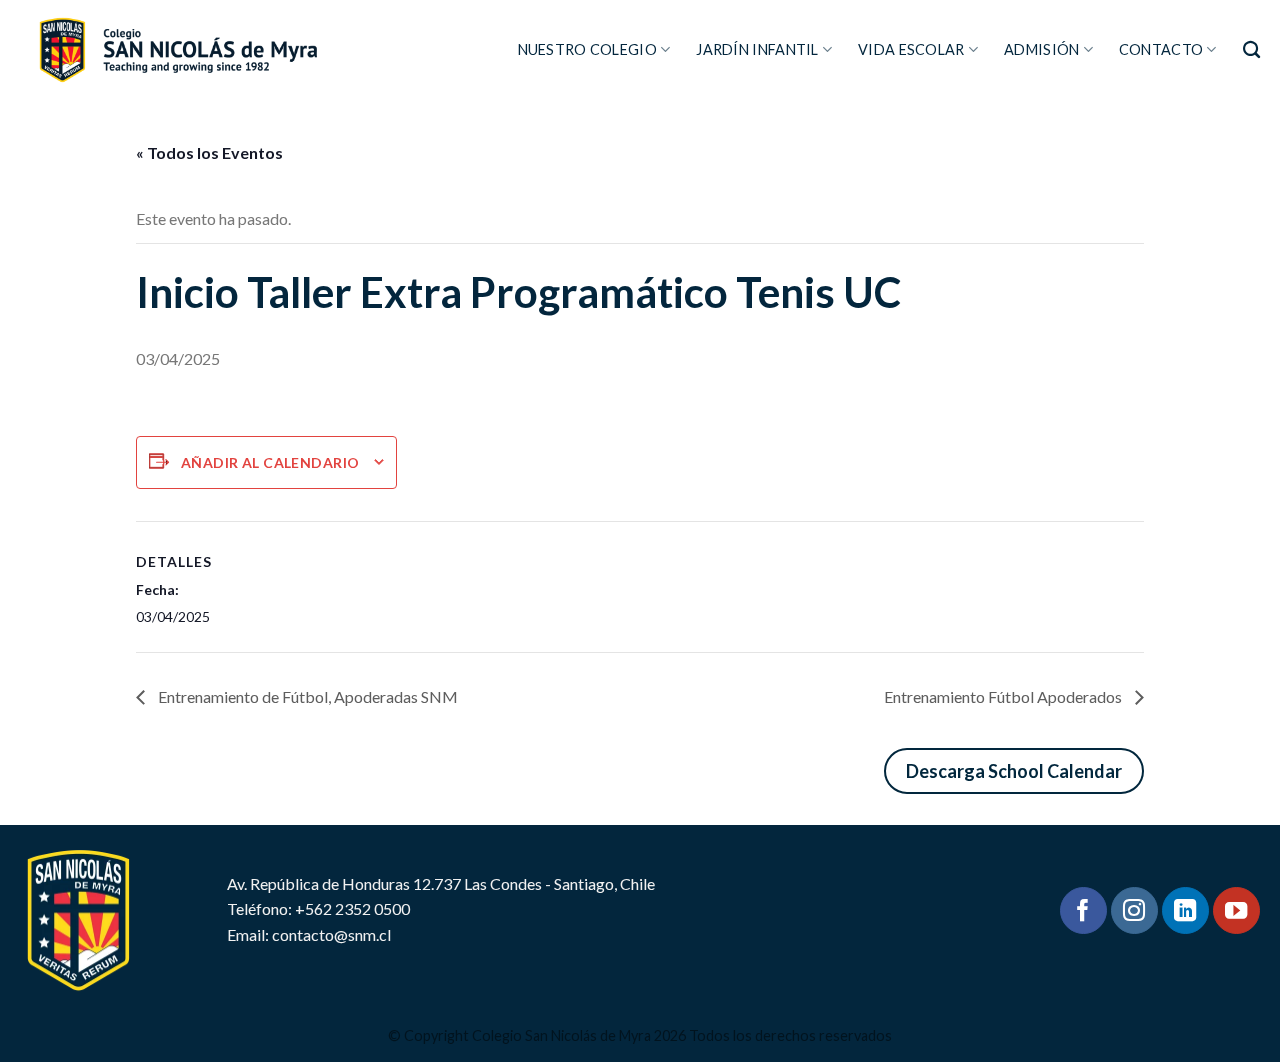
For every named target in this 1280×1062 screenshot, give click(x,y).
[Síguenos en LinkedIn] (1185, 910)
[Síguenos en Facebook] (1083, 910)
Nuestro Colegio (587, 49)
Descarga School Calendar (1014, 771)
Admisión (1041, 49)
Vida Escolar (911, 49)
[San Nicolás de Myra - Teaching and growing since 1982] (177, 49)
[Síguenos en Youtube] (1236, 910)
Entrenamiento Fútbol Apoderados (1004, 696)
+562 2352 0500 (352, 908)
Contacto (1161, 49)
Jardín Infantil (757, 49)
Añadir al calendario (270, 462)
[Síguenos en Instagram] (1134, 910)
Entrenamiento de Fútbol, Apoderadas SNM (306, 696)
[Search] (1251, 50)
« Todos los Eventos (209, 152)
